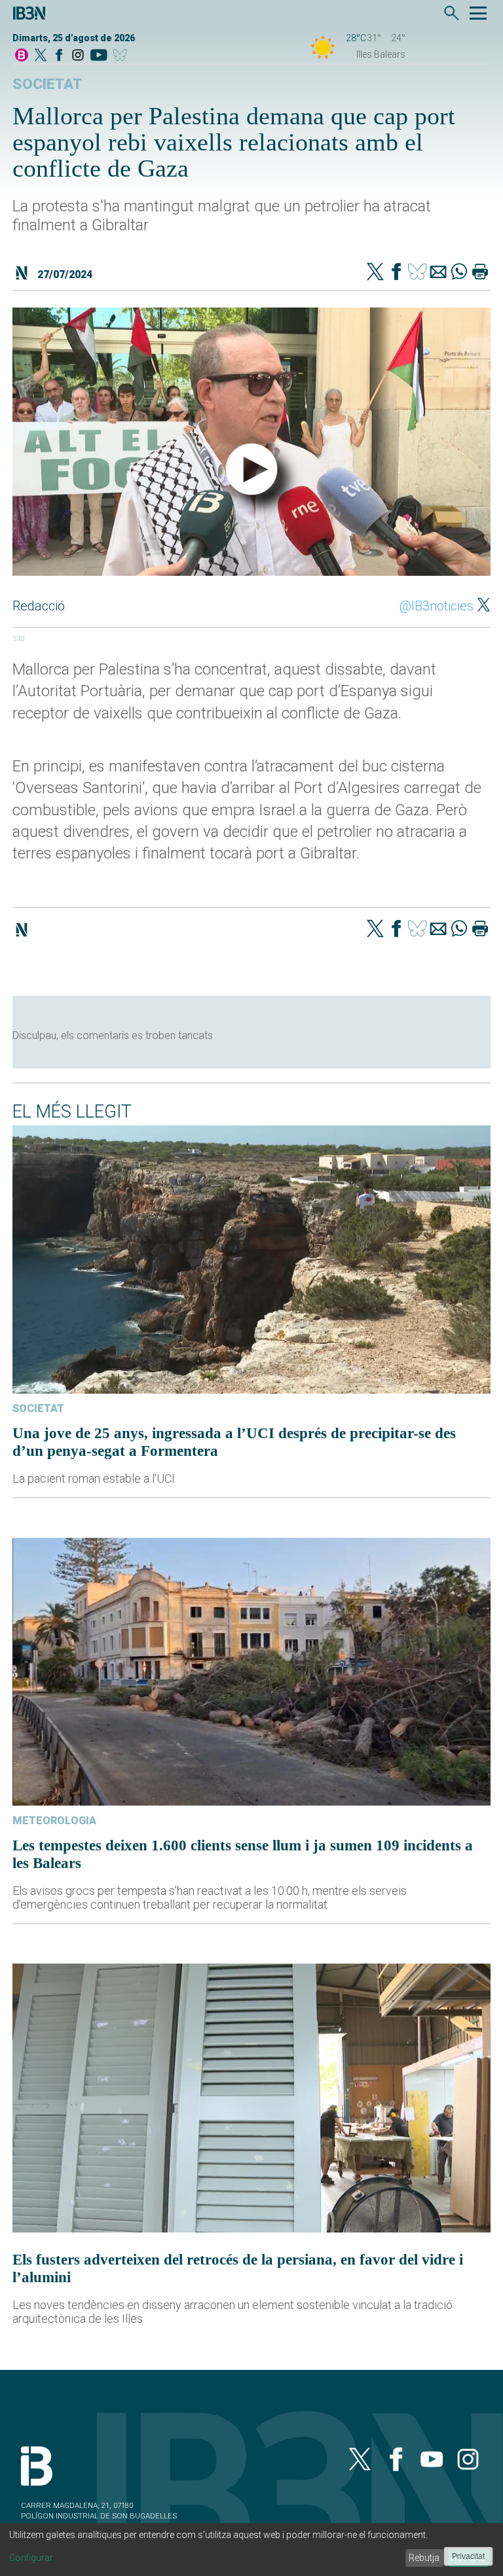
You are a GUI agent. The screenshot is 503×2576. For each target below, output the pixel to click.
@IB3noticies (437, 606)
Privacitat (468, 2556)
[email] (438, 273)
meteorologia (54, 1821)
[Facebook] (59, 56)
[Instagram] (78, 56)
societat (47, 84)
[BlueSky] (122, 56)
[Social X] (41, 56)
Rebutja (424, 2558)
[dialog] (251, 2550)
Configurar (31, 2558)
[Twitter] (375, 273)
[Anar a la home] (22, 56)
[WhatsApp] (459, 273)
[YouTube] (99, 56)
